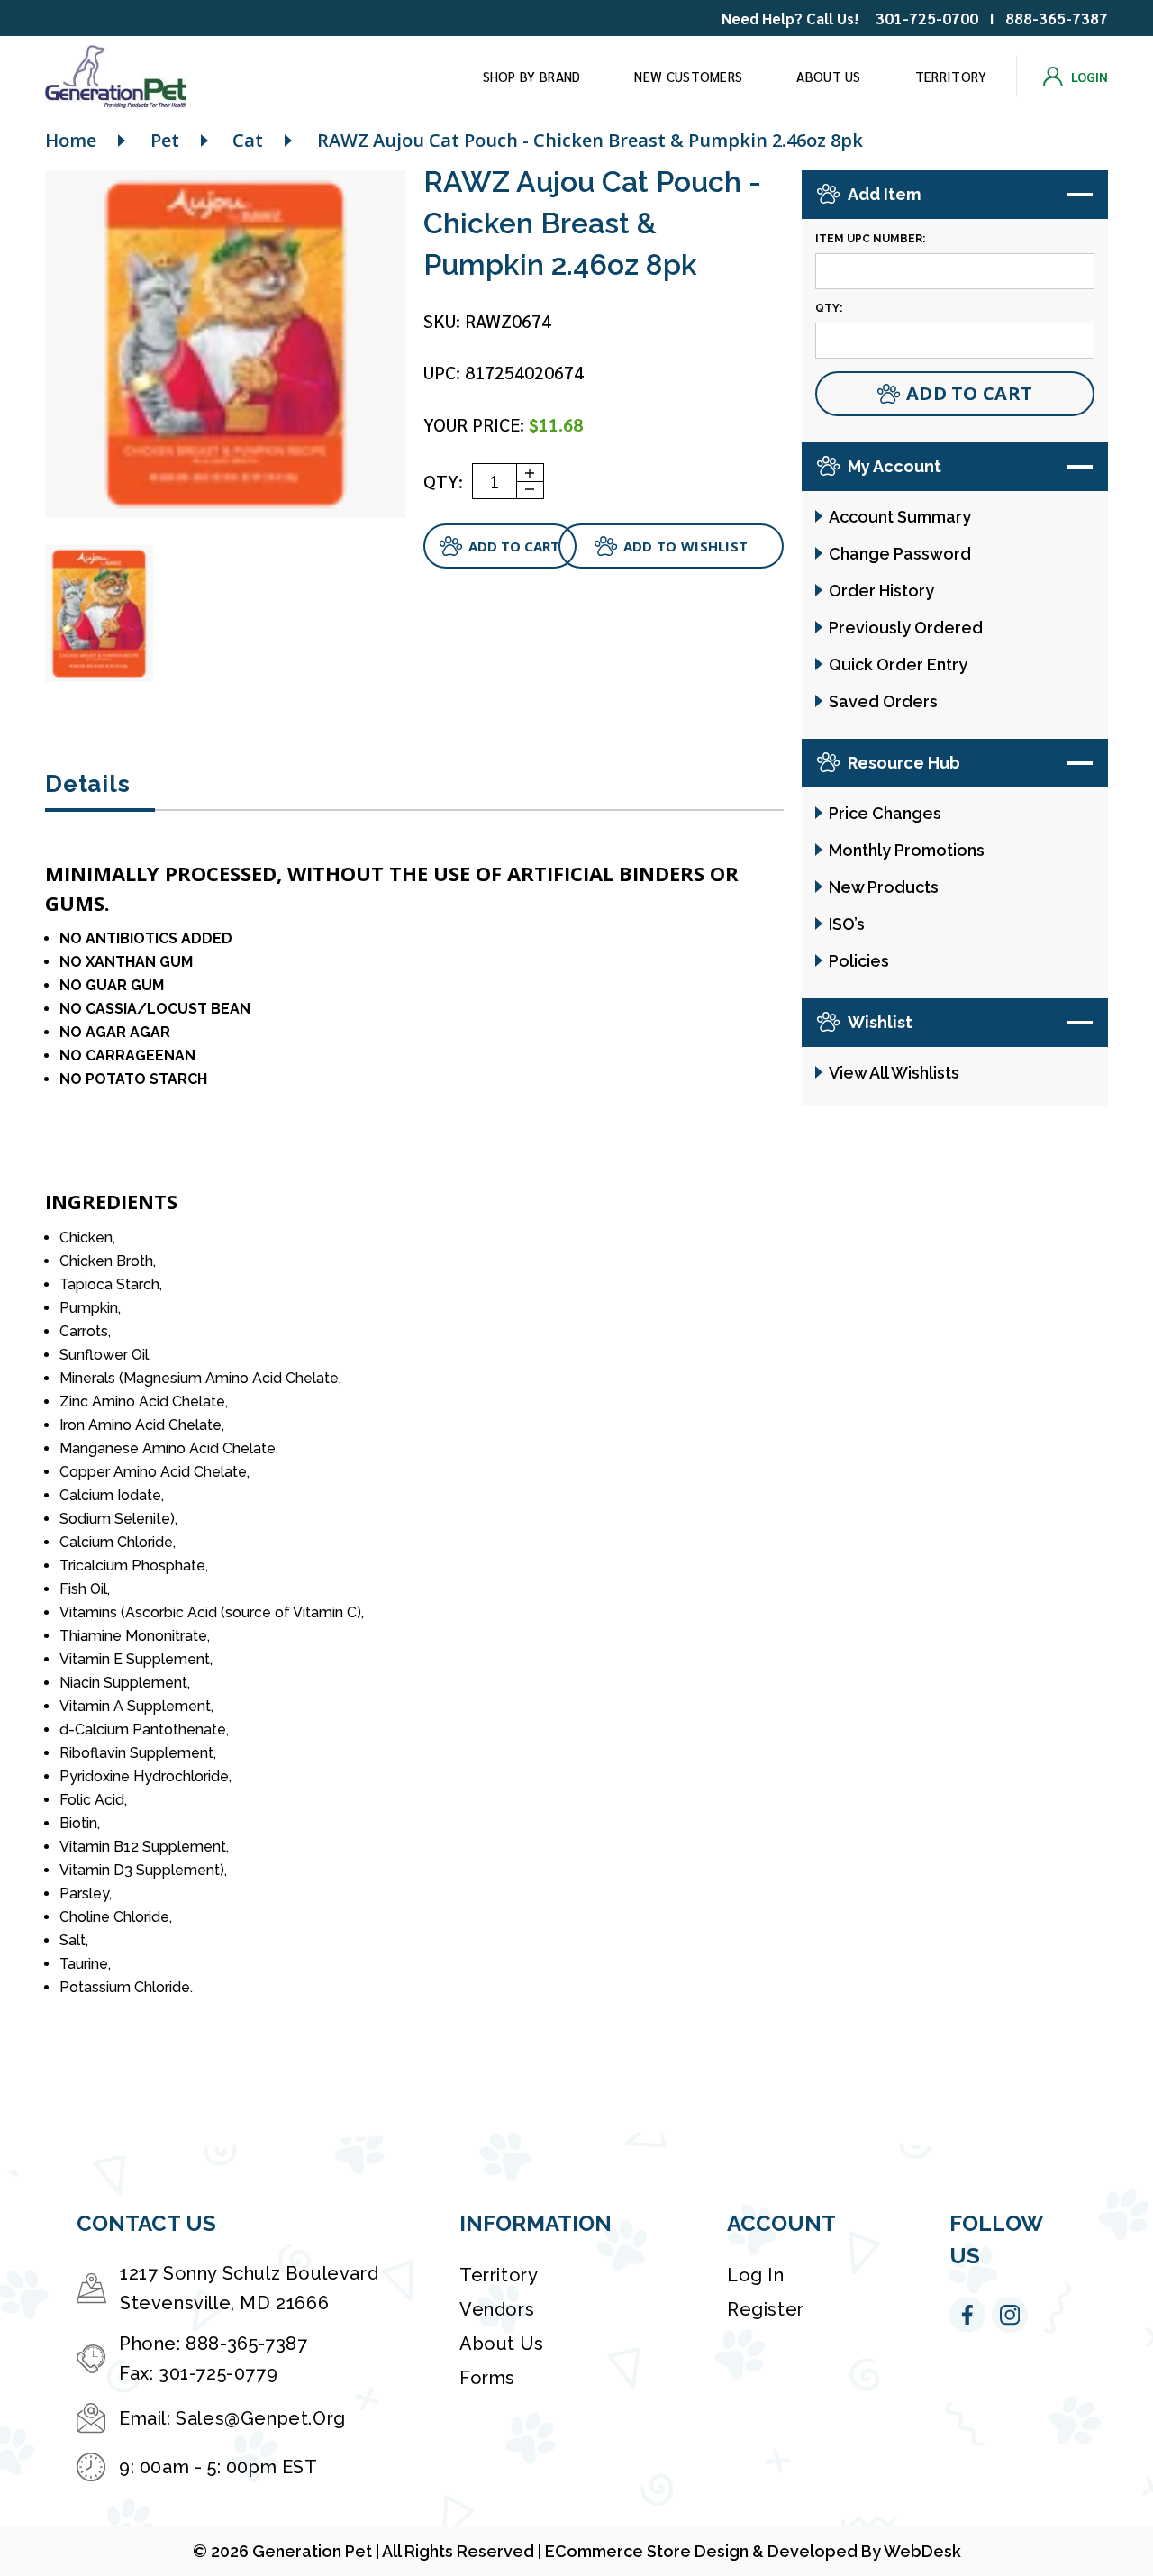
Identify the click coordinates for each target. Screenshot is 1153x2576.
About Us (828, 76)
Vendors (497, 2309)
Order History (881, 591)
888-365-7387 (1057, 18)
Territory (951, 76)
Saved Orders (883, 701)
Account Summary (900, 517)
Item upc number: (870, 239)
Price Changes (885, 813)
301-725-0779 (218, 2373)
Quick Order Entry (898, 664)
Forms (487, 2378)
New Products (884, 887)
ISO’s (847, 924)
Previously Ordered (906, 628)
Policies (859, 961)
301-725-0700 (927, 18)
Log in (756, 2275)
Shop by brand (532, 76)
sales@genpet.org (261, 2418)
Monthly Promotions (907, 850)
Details (87, 784)
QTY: (443, 481)
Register (766, 2309)
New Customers (688, 76)
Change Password (900, 554)
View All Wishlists (894, 1073)
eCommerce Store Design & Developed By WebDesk (753, 2551)
